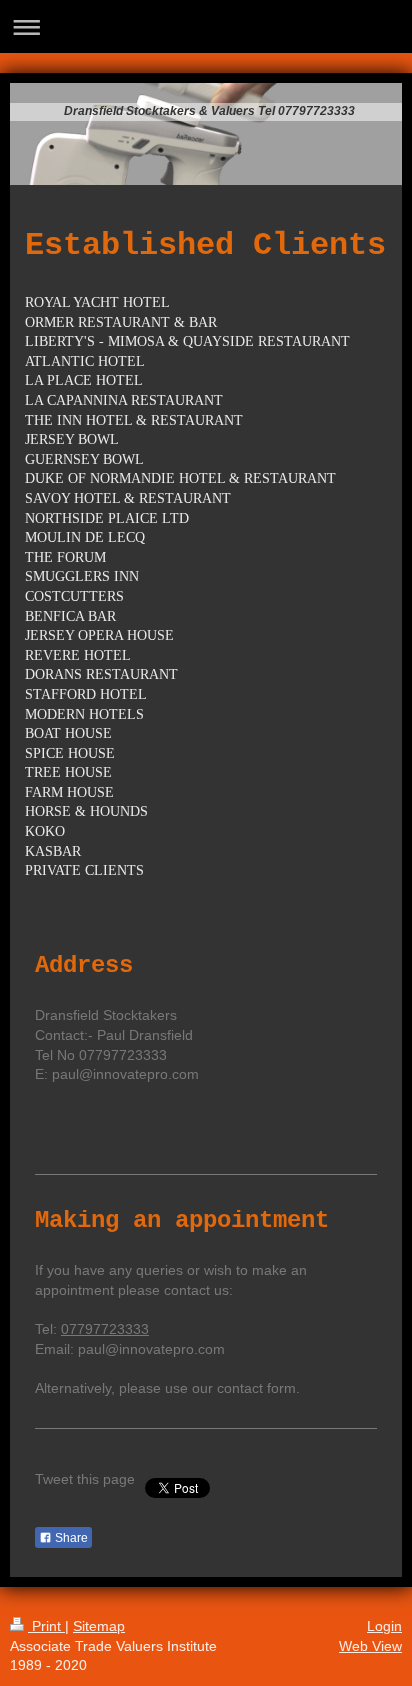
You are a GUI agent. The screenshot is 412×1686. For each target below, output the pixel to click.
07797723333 (105, 1329)
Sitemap (99, 1626)
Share (70, 1538)
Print (46, 1626)
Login (384, 1626)
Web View (370, 1646)
